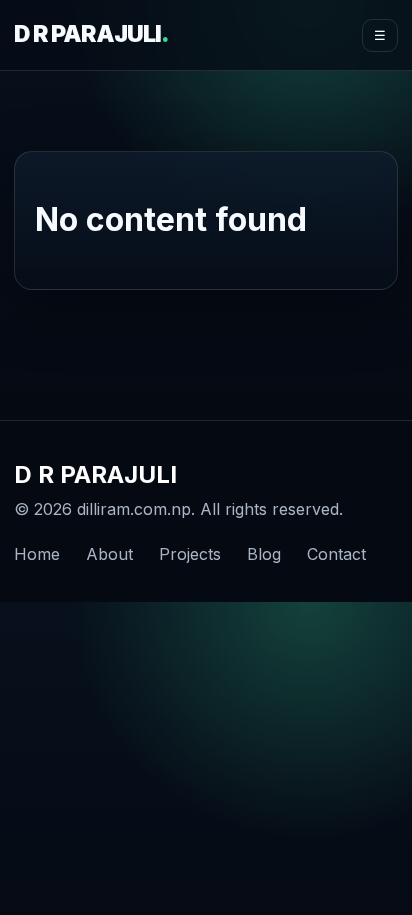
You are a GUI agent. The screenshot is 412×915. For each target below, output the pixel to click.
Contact (336, 554)
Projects (190, 554)
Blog (264, 554)
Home (37, 554)
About (109, 554)
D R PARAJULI (91, 34)
